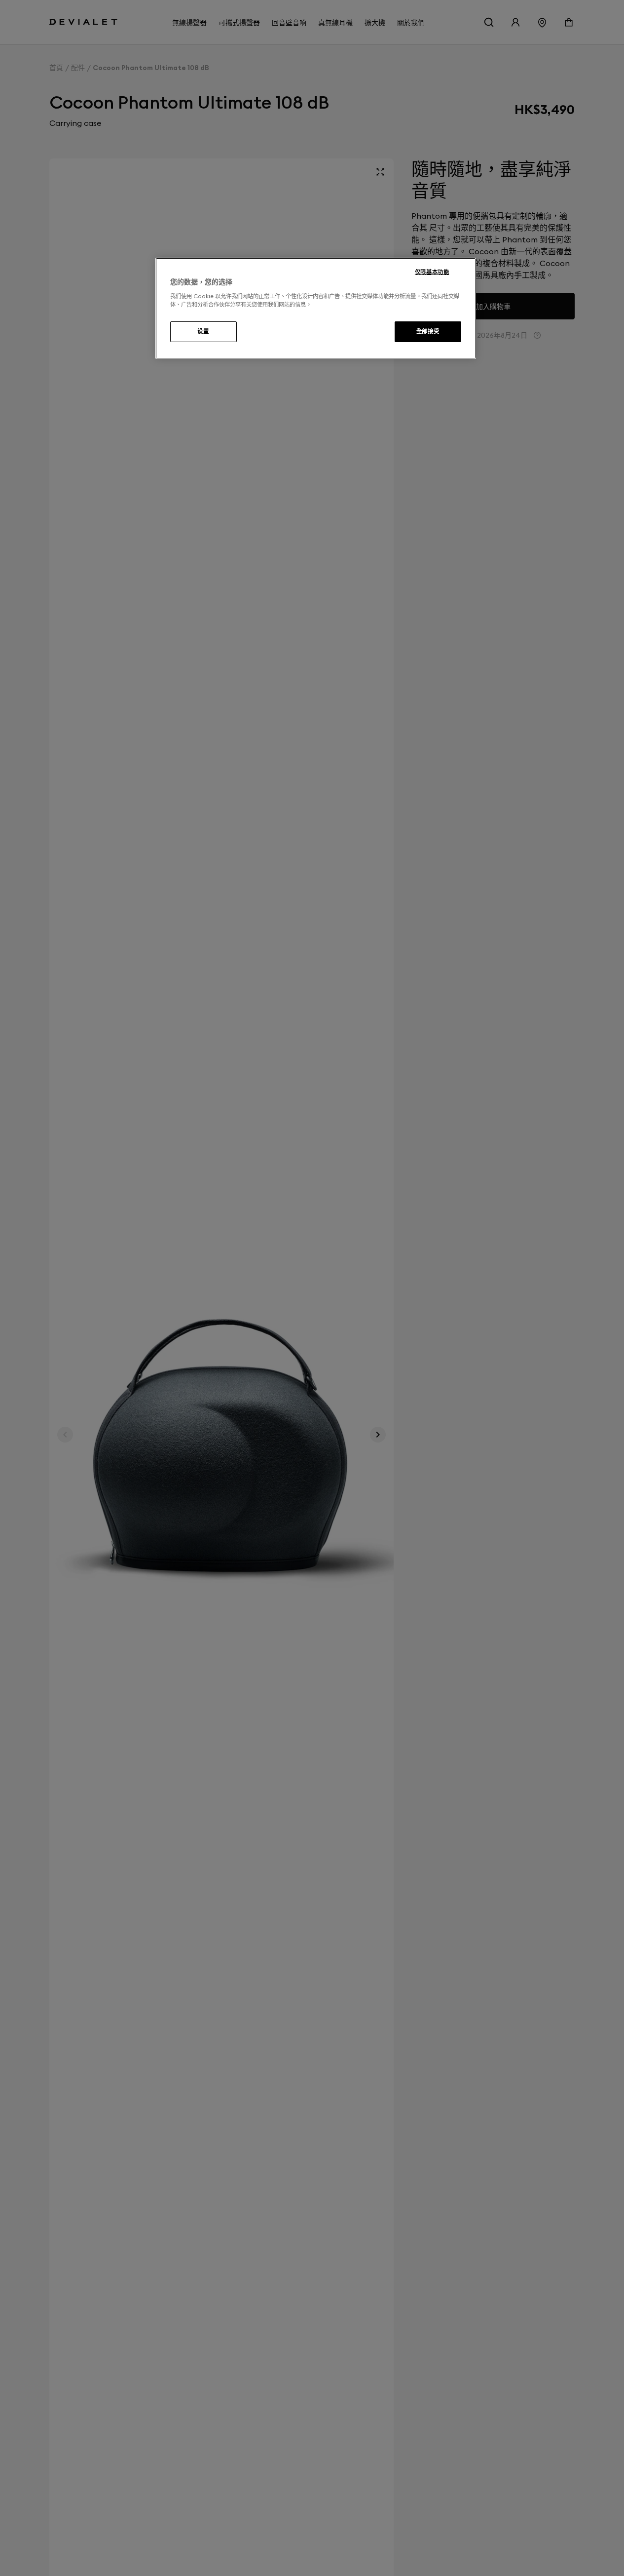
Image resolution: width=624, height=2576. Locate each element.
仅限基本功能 (432, 272)
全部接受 (428, 331)
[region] (316, 309)
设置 (203, 331)
